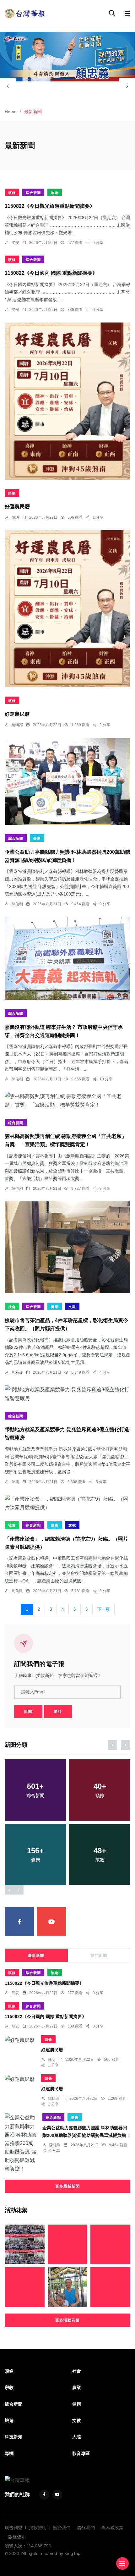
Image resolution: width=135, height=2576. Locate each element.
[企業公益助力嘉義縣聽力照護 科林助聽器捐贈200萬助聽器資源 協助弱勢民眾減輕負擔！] (67, 781)
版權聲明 (17, 2537)
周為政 (17, 1372)
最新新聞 (36, 1955)
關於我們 (62, 2528)
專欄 (9, 2453)
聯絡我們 (86, 2528)
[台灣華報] (25, 13)
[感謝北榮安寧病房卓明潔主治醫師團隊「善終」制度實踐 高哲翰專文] (68, 2287)
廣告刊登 (13, 2528)
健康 (37, 838)
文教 (72, 1307)
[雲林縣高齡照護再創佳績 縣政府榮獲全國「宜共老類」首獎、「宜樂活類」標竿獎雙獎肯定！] (67, 1100)
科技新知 (13, 2437)
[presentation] (8, 86)
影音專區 (81, 2453)
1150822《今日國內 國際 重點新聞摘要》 (51, 273)
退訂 (58, 1712)
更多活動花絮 (67, 2320)
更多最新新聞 (67, 2186)
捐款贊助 (38, 2528)
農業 (77, 2387)
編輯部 (17, 725)
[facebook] (19, 1922)
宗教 (9, 2387)
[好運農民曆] (67, 401)
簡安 (15, 243)
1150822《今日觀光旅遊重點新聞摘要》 (50, 206)
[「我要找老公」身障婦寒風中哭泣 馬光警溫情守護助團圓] (110, 2245)
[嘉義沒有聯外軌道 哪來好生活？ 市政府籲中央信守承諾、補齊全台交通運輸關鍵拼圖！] (67, 958)
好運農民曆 (17, 507)
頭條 (12, 193)
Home (11, 112)
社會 (12, 1307)
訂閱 (28, 1712)
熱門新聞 (99, 1955)
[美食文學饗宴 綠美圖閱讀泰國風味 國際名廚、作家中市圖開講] (68, 2245)
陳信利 (17, 904)
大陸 (77, 2437)
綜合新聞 (33, 193)
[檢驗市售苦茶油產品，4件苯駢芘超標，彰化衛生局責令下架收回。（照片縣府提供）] (67, 1247)
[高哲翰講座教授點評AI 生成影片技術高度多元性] (110, 2287)
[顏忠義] (67, 57)
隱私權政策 (112, 2528)
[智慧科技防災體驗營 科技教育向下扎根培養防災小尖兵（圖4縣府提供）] (25, 2287)
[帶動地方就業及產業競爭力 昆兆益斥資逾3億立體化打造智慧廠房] (67, 1394)
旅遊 (55, 193)
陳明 (15, 517)
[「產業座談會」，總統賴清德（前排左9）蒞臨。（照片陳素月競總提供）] (67, 1503)
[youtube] (52, 1922)
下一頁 (103, 1609)
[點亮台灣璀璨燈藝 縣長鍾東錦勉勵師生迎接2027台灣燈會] (25, 2245)
